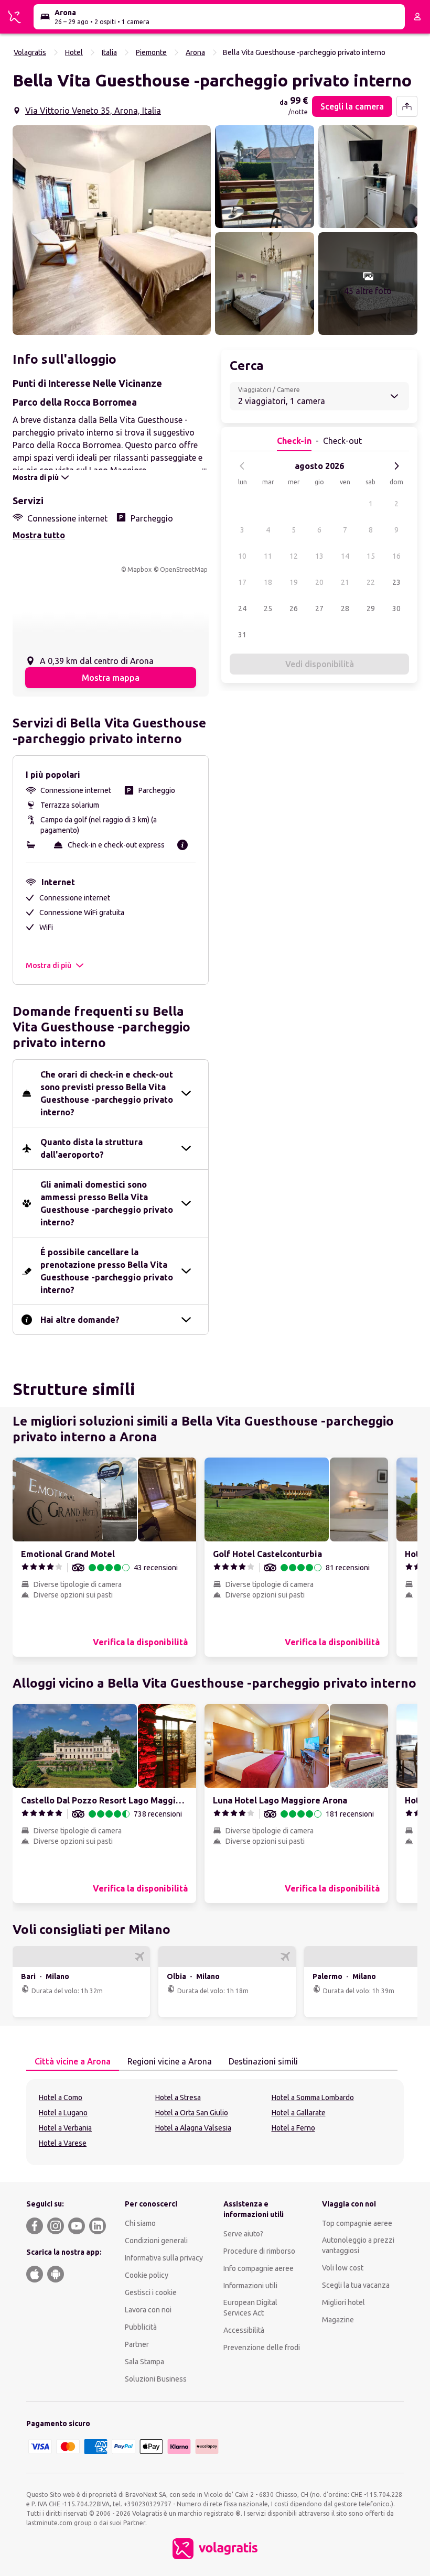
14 (345, 556)
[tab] (73, 2062)
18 (268, 582)
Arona (195, 52)
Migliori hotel (343, 2302)
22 (371, 582)
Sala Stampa (144, 2362)
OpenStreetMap (184, 569)
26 (294, 608)
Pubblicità (141, 2327)
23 (396, 582)
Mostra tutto (39, 535)
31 (242, 635)
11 (268, 556)
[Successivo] (396, 466)
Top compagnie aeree (357, 2223)
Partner (137, 2344)
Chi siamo (140, 2223)
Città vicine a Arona (73, 2061)
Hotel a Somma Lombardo (313, 2097)
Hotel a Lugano (63, 2113)
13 (319, 556)
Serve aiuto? (243, 2234)
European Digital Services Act (250, 2308)
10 (242, 556)
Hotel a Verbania (65, 2128)
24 (242, 608)
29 (371, 608)
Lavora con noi (148, 2310)
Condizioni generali (156, 2241)
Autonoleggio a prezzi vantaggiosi (358, 2245)
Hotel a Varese (63, 2143)
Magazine (338, 2320)
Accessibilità (244, 2330)
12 (294, 556)
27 (319, 608)
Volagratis (30, 52)
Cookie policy (147, 2275)
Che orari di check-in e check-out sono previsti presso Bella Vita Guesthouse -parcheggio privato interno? (107, 1093)
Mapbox (139, 569)
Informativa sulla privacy (164, 2258)
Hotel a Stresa (178, 2097)
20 (319, 582)
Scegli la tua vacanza (356, 2285)
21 (345, 582)
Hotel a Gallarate (299, 2113)
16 (396, 556)
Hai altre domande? (80, 1320)
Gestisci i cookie (151, 2292)
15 (371, 556)
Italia (109, 52)
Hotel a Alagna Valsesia (193, 2128)
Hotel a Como (61, 2097)
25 (268, 608)
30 (396, 608)
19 (294, 582)
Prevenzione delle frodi (262, 2347)
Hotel (74, 52)
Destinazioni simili (263, 2061)
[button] (112, 230)
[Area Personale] (417, 17)
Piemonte (151, 52)
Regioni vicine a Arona (170, 2061)
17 (242, 582)
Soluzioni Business (156, 2379)
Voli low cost (343, 2268)
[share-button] (407, 106)
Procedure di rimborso (259, 2251)
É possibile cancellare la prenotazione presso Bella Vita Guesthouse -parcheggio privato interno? (107, 1271)
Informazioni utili (250, 2286)
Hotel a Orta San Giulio (192, 2113)
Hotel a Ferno (293, 2128)
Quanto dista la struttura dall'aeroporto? (92, 1148)
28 (345, 608)
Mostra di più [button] (49, 965)
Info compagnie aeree (259, 2268)
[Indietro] (242, 466)
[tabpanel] (215, 2122)
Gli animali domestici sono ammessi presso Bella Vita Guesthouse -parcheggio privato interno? (107, 1203)
